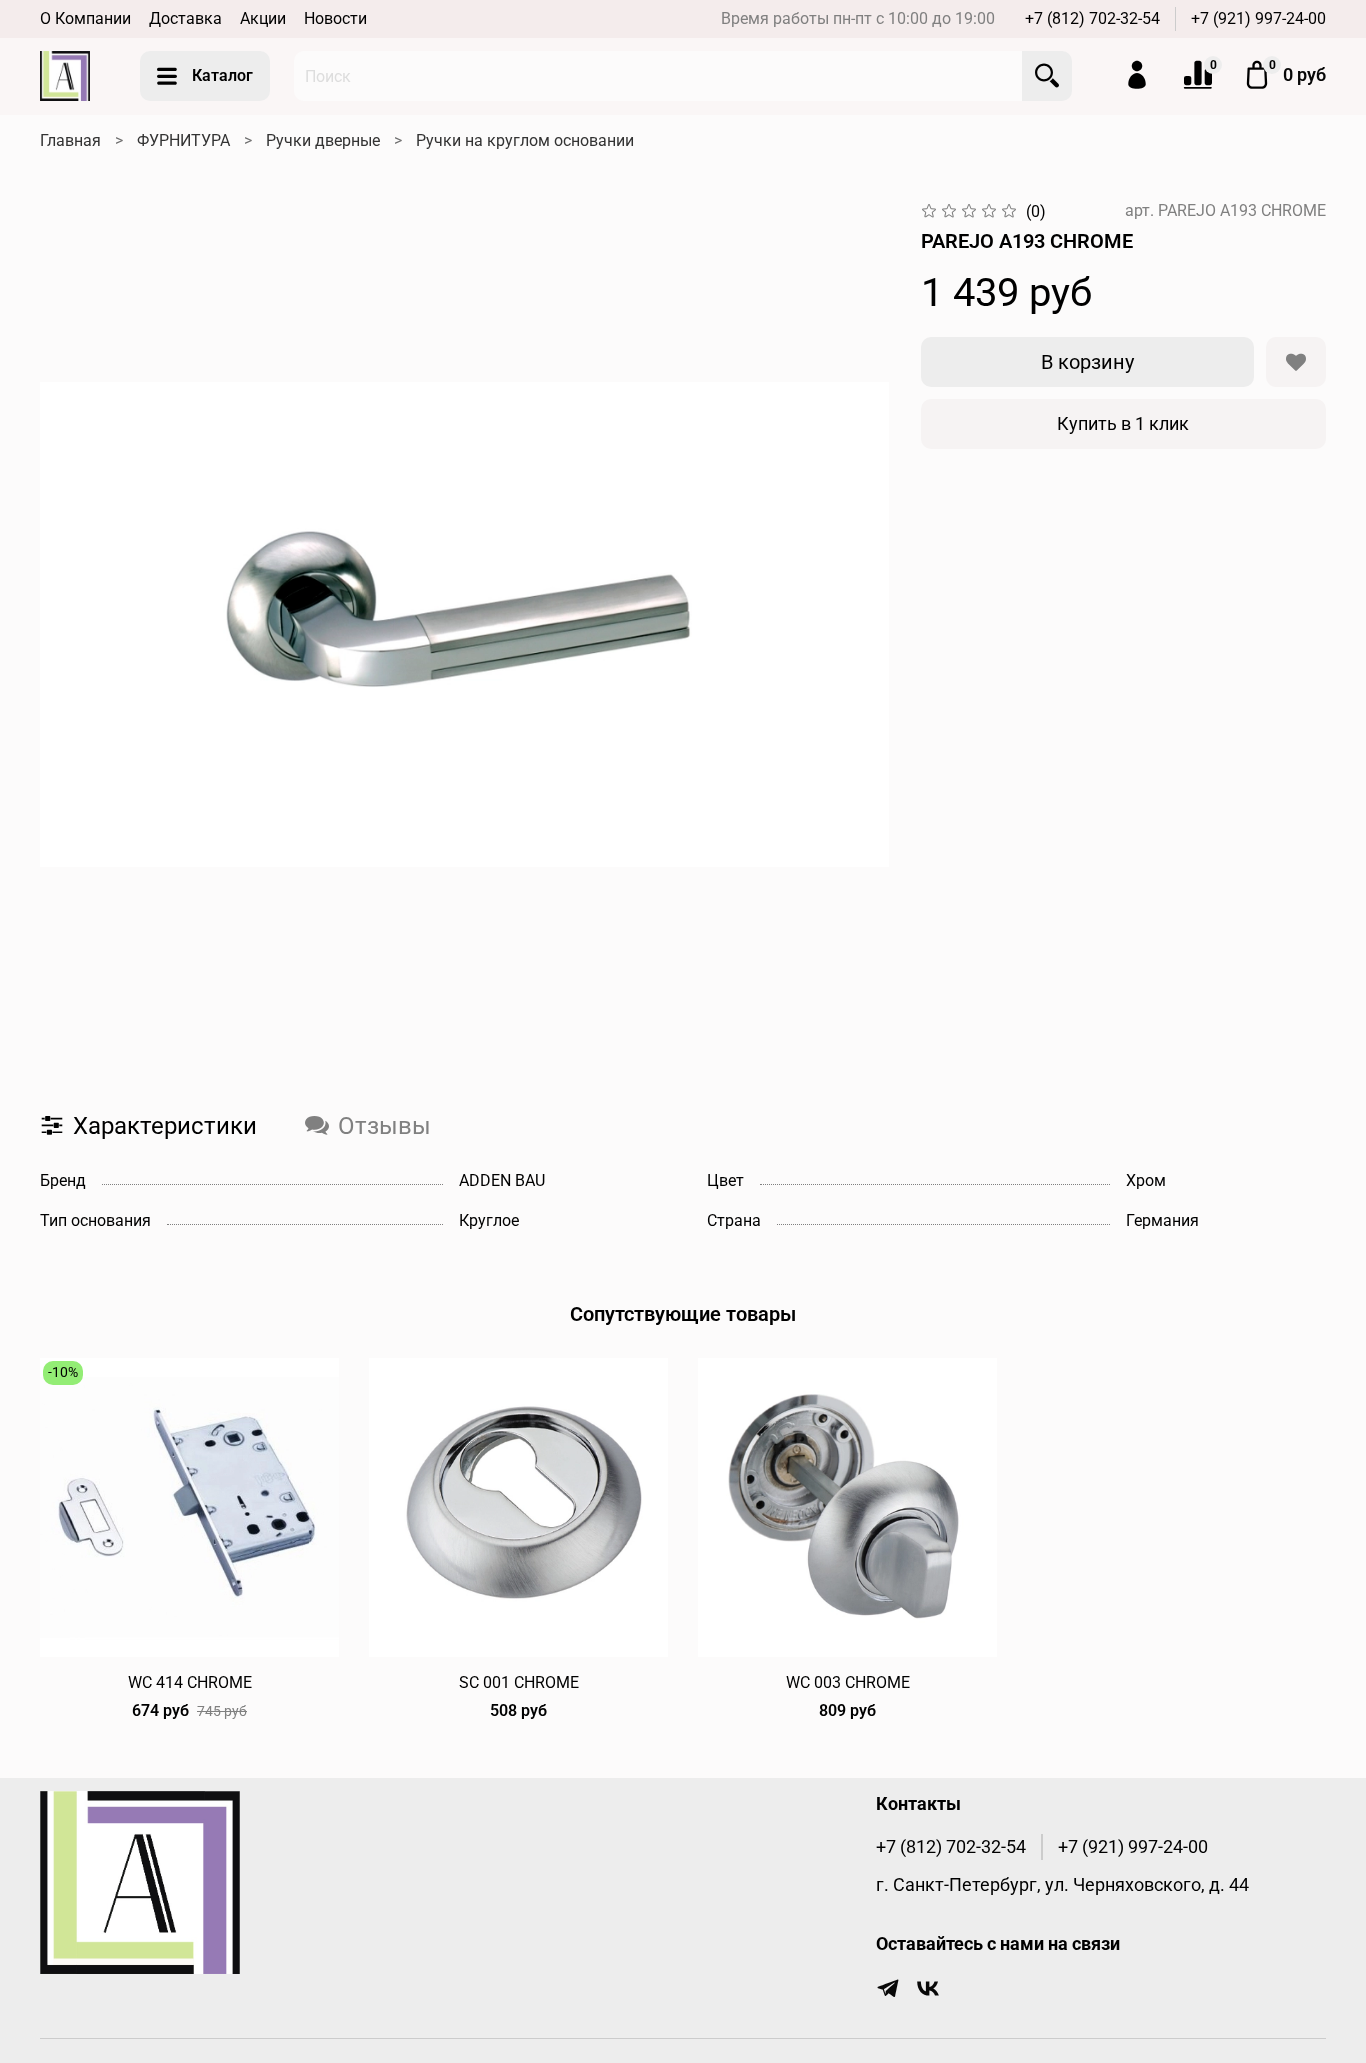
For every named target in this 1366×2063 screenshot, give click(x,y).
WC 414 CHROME (190, 1682)
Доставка (185, 18)
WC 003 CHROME (848, 1682)
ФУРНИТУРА (183, 140)
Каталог (222, 75)
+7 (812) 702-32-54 (1092, 18)
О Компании (85, 18)
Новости (335, 18)
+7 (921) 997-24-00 (1258, 18)
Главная (70, 140)
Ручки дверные (323, 140)
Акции (263, 18)
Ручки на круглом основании (525, 140)
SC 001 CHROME (519, 1682)
